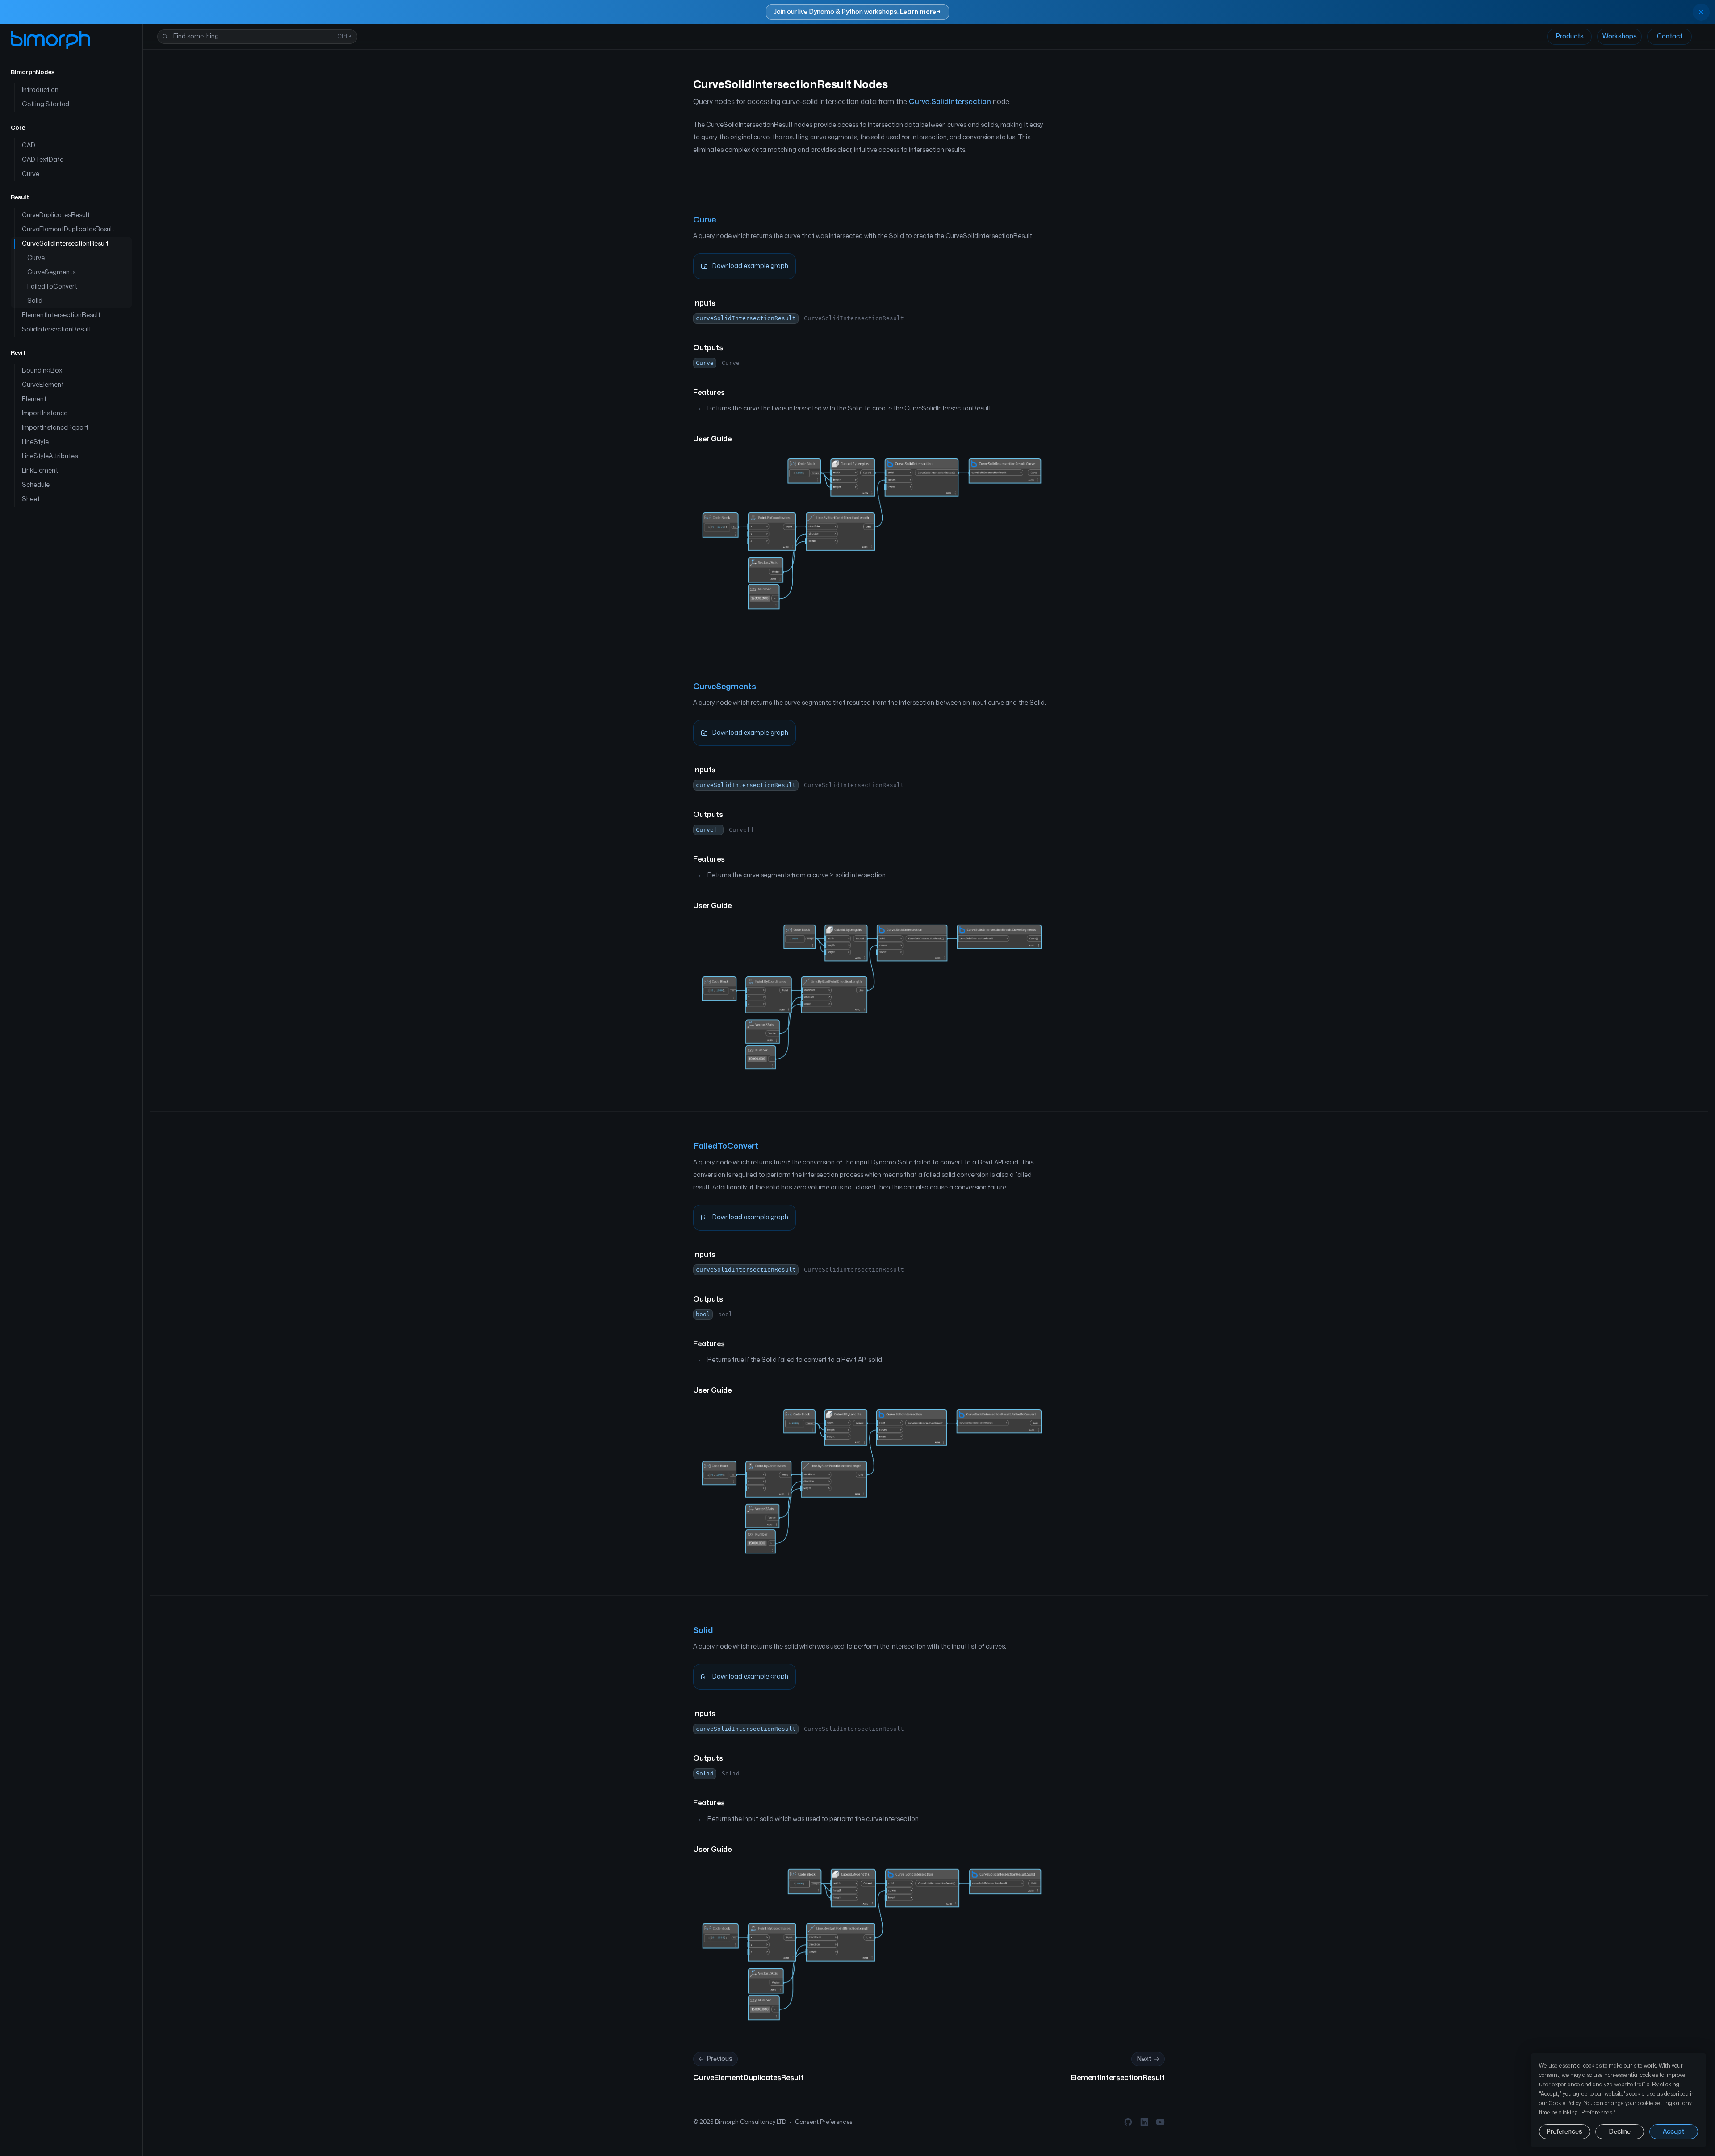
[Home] (50, 40)
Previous (719, 2059)
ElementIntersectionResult (1118, 2078)
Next (1144, 2059)
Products (1570, 36)
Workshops (1620, 36)
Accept (1673, 2132)
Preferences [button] (1597, 2113)
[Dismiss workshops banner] (1701, 12)
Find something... (263, 36)
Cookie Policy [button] (1565, 2103)
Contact (1670, 36)
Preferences (1564, 2132)
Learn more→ (920, 12)
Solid (703, 1631)
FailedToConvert (726, 1146)
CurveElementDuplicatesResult (748, 2078)
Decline (1620, 2132)
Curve (705, 220)
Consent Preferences (824, 2122)
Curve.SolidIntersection (950, 102)
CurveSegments (725, 687)
